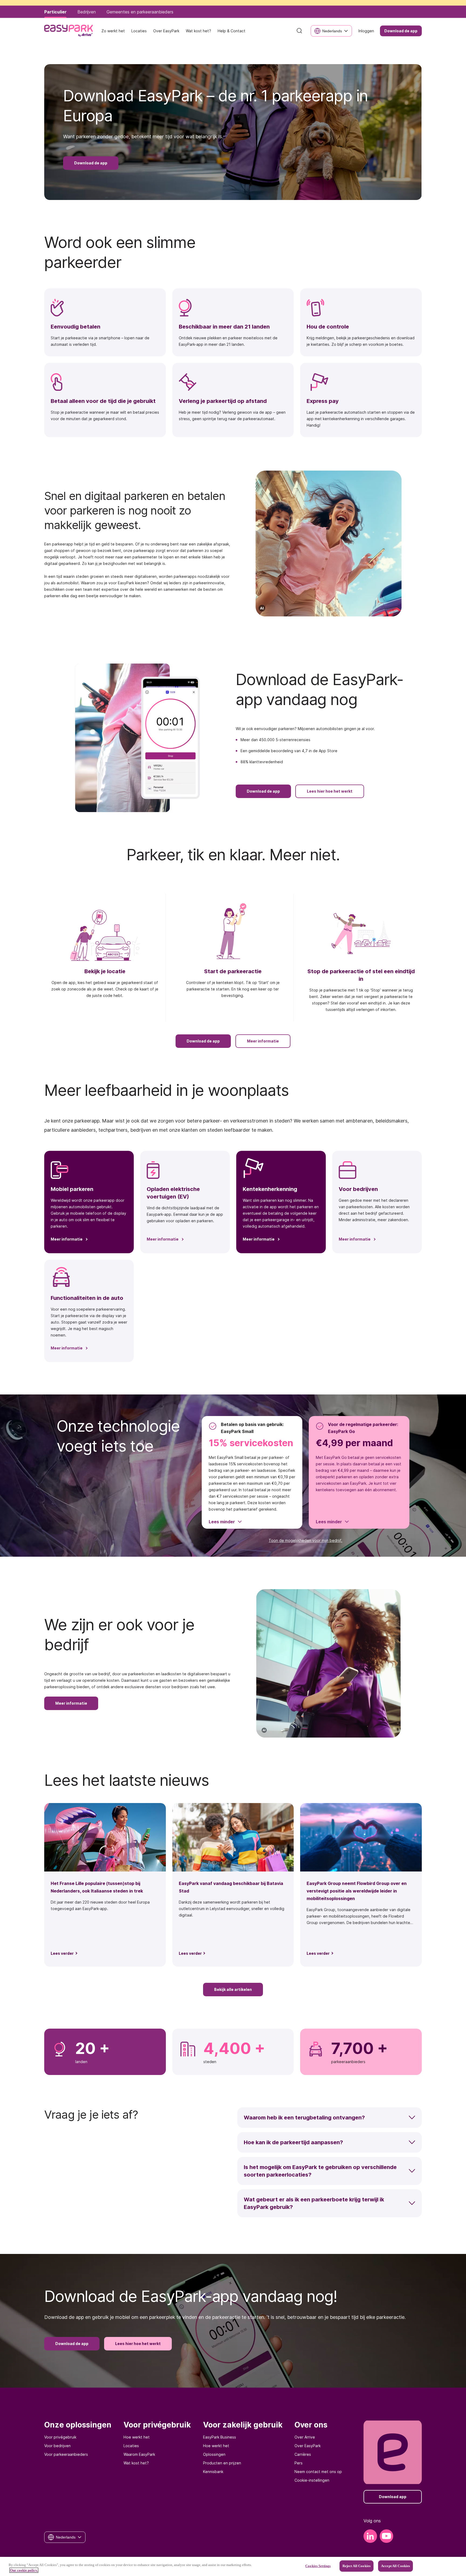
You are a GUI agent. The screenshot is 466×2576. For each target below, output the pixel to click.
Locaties (131, 2446)
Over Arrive (305, 2437)
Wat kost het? (136, 2463)
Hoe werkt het (137, 2437)
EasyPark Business (220, 2437)
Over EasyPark (308, 2446)
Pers (299, 2463)
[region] (233, 2566)
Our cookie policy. (24, 2570)
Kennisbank (213, 2472)
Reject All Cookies (357, 2566)
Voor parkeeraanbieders (66, 2454)
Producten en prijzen (222, 2463)
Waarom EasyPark (139, 2454)
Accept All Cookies (395, 2566)
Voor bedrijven (57, 2446)
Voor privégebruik (60, 2437)
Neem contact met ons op (318, 2472)
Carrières (303, 2454)
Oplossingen (214, 2454)
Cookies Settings (318, 2566)
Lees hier (327, 8)
